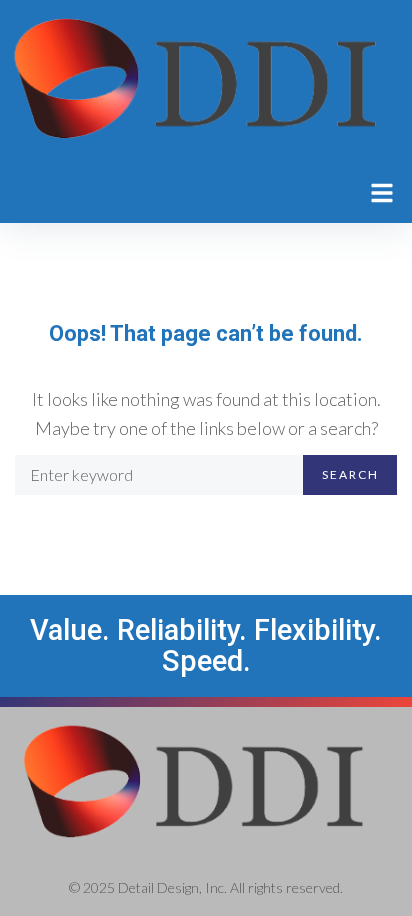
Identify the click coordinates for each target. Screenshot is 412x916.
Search (350, 474)
